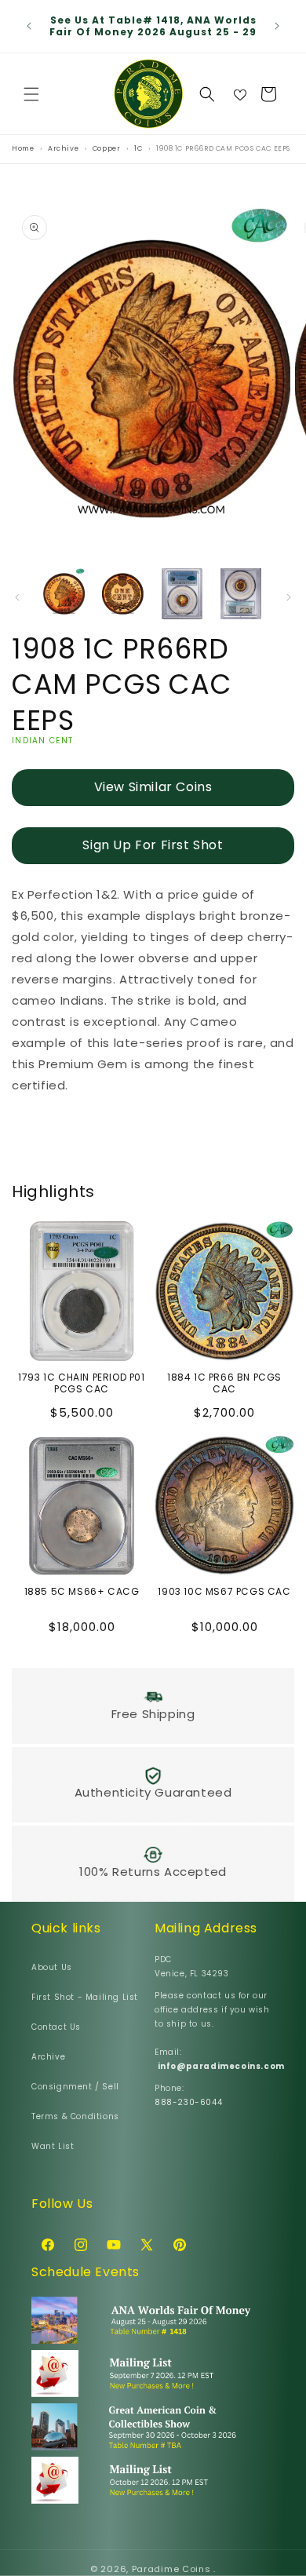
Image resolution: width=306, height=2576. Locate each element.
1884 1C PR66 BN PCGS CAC (224, 1383)
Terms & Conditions (75, 2116)
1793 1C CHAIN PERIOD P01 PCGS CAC (81, 1383)
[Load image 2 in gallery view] (123, 594)
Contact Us (56, 2027)
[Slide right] (289, 597)
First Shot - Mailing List (85, 1997)
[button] (31, 94)
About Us (52, 1967)
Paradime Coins (171, 2569)
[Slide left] (17, 597)
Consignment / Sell (75, 2087)
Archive (48, 2057)
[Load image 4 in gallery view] (240, 594)
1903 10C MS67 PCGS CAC (224, 1592)
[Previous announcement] (29, 26)
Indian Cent (42, 741)
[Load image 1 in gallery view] (64, 594)
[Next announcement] (277, 26)
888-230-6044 (188, 2102)
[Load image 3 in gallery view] (182, 594)
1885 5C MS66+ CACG (82, 1592)
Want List (53, 2146)
